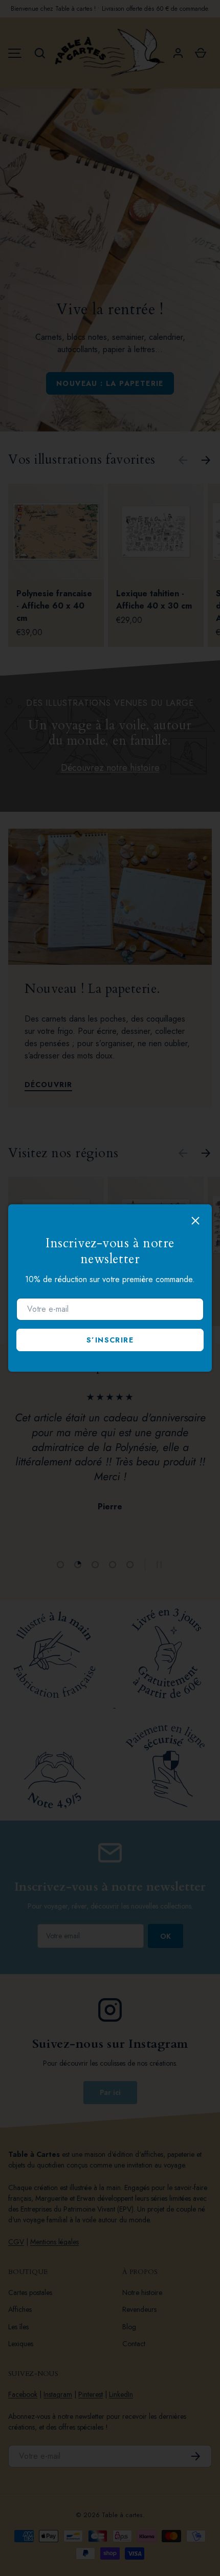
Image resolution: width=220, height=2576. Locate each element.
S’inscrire (110, 1340)
